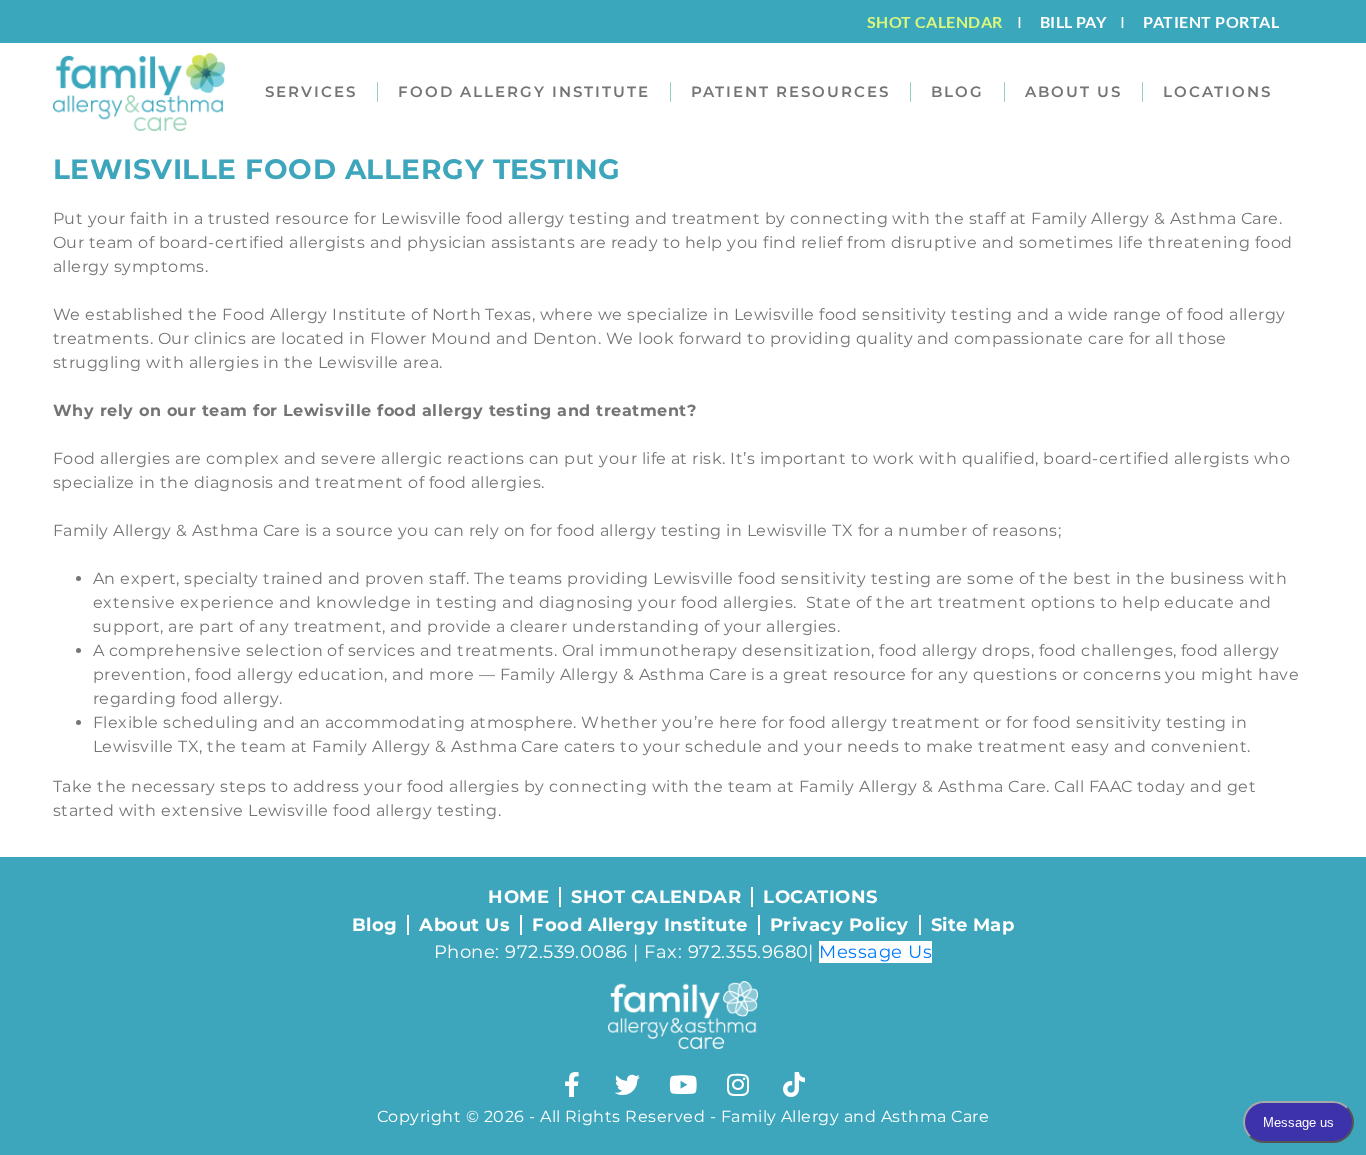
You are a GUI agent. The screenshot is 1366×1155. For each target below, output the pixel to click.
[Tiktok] (794, 1084)
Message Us (875, 952)
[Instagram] (738, 1084)
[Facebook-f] (572, 1084)
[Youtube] (683, 1084)
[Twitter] (628, 1084)
